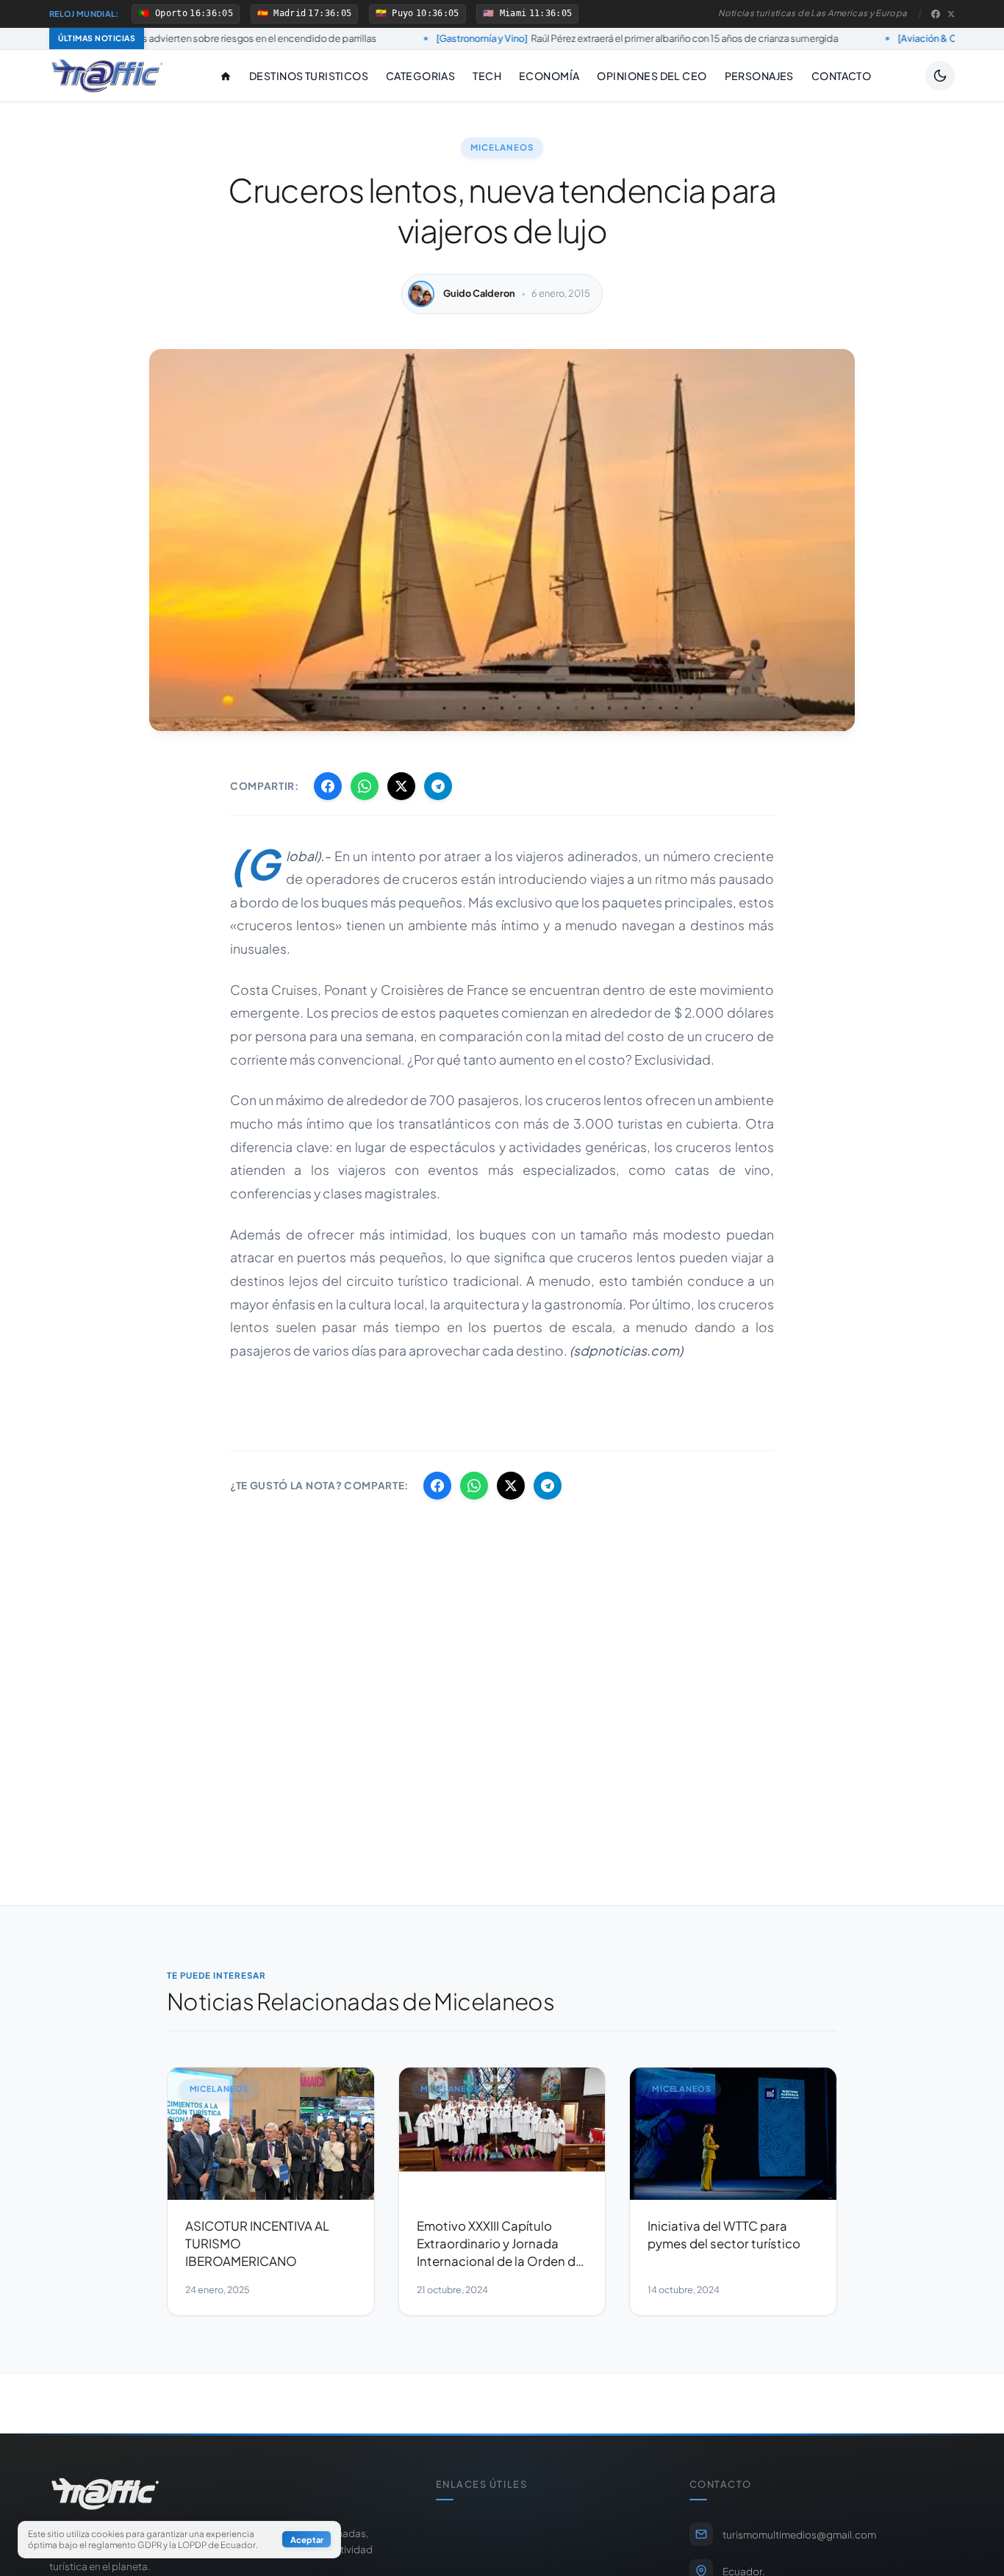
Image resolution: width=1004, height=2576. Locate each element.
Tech (487, 76)
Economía (549, 76)
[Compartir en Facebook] (328, 786)
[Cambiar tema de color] (940, 76)
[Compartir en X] (401, 786)
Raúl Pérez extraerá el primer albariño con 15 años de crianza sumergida (532, 38)
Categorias (420, 76)
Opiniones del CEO (652, 76)
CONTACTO (841, 76)
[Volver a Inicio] (107, 76)
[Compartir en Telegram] (438, 786)
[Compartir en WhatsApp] (365, 786)
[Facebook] (936, 14)
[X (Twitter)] (951, 14)
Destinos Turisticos (309, 76)
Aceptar (307, 2540)
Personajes (759, 76)
